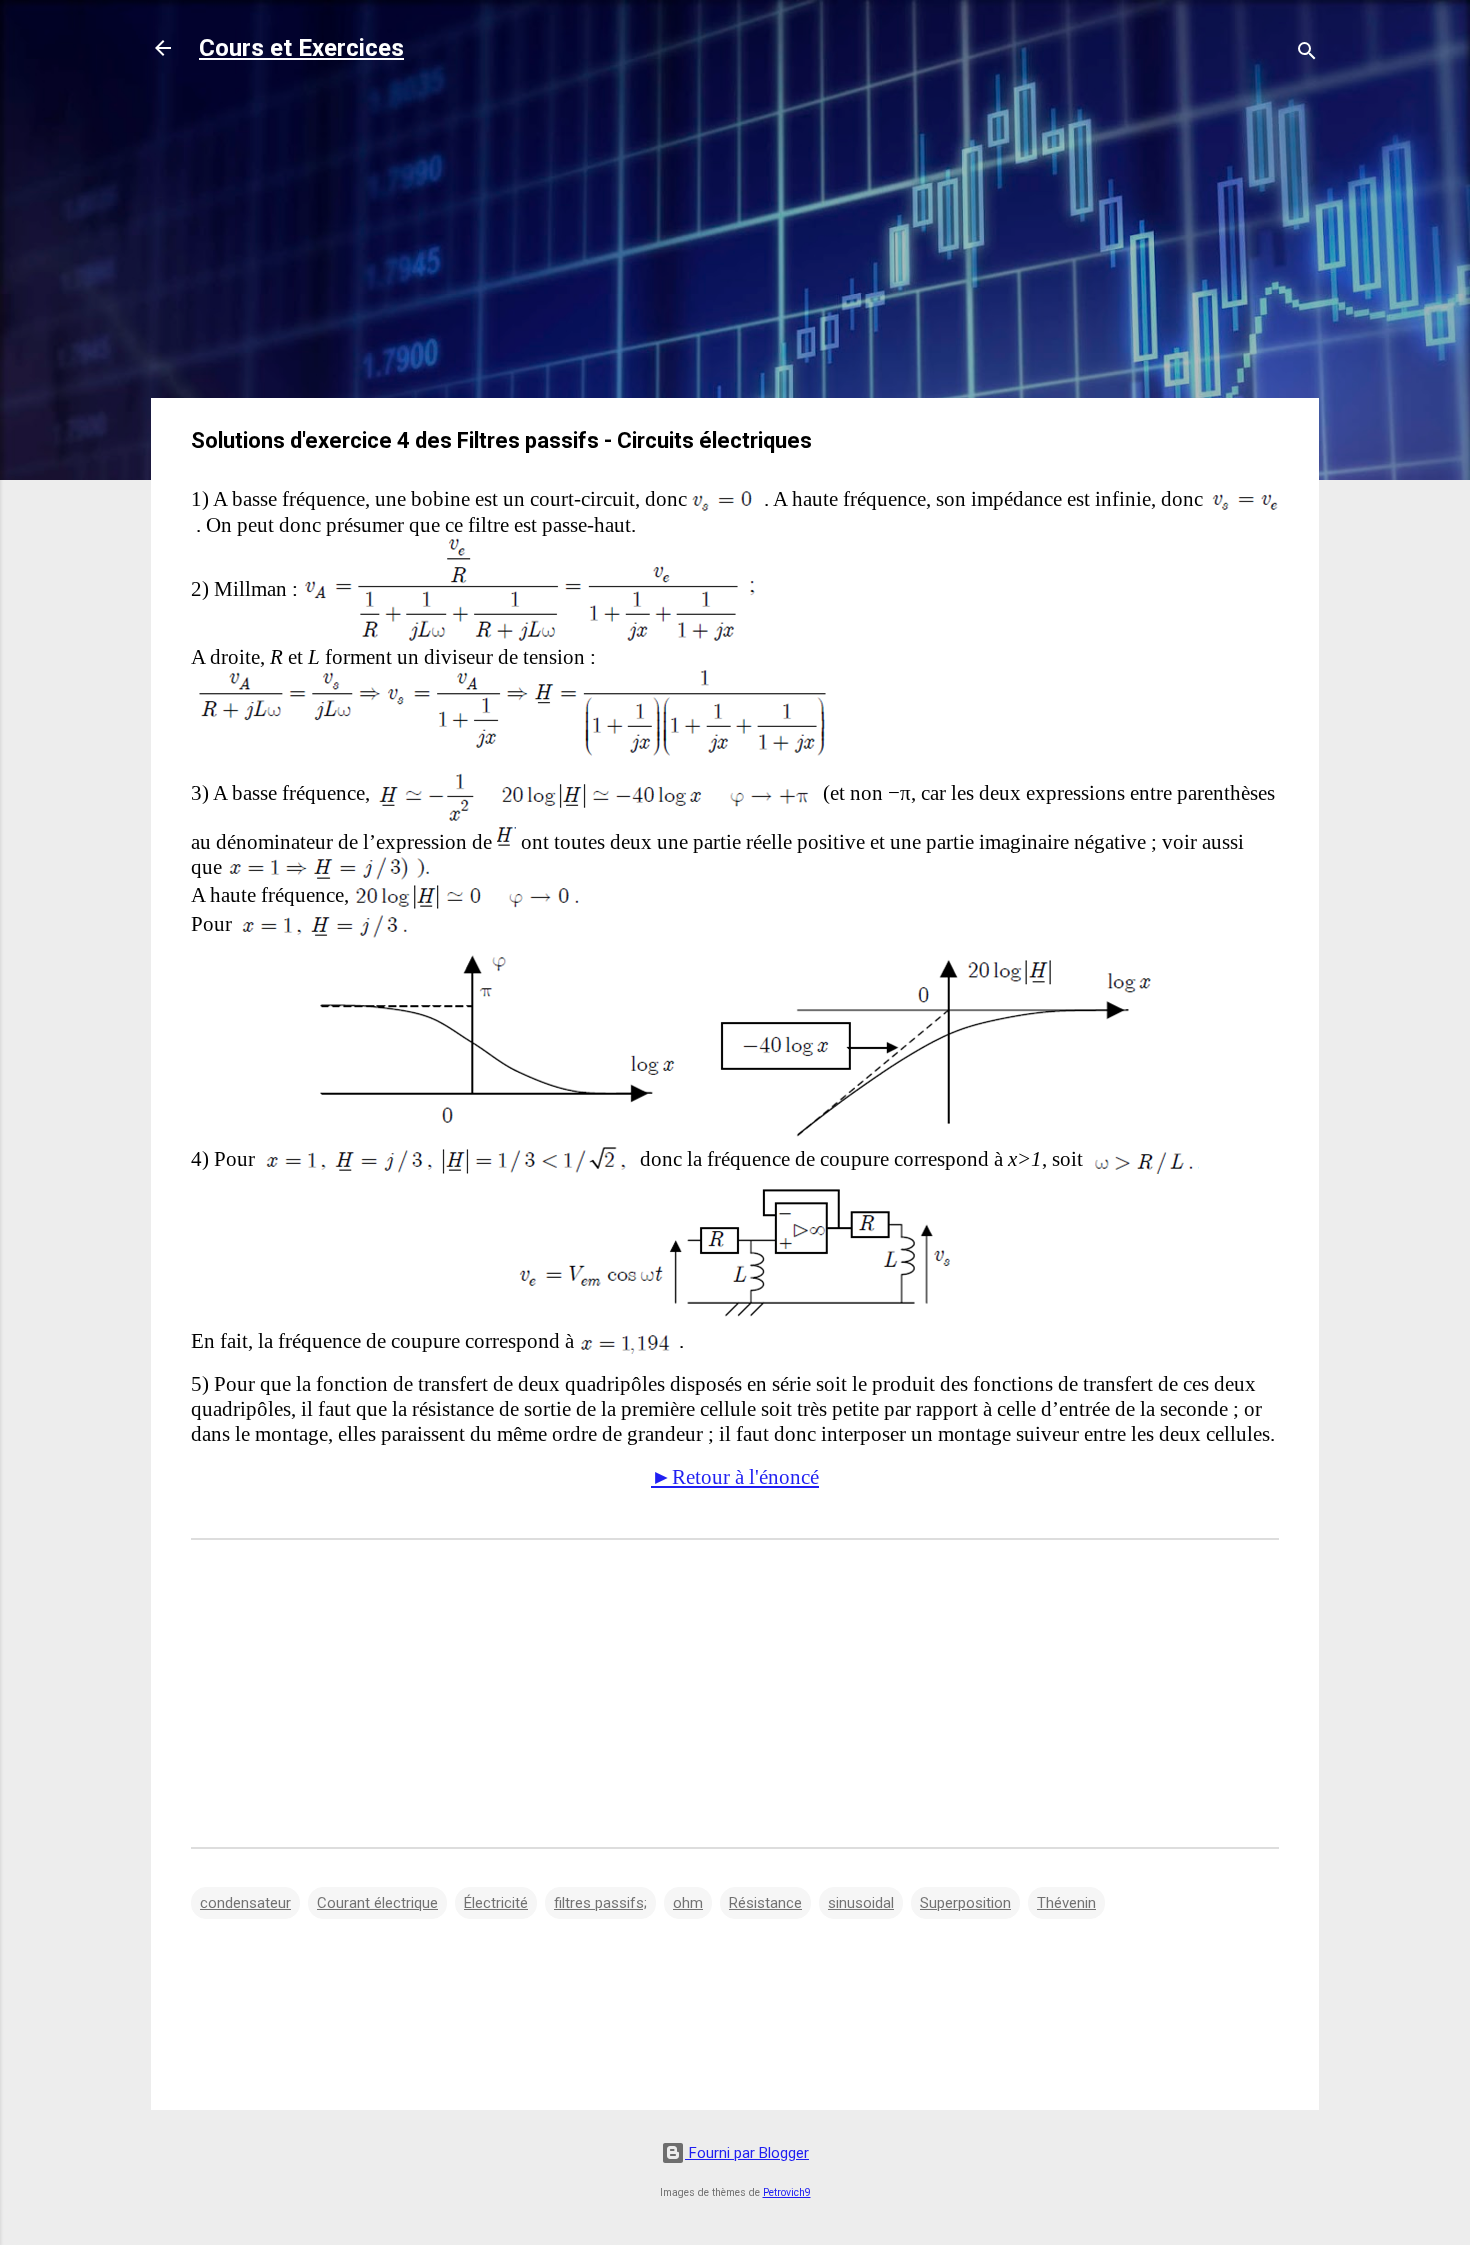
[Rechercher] (1307, 54)
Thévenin (1066, 1903)
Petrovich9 (787, 2192)
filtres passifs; (600, 1903)
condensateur (245, 1903)
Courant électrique (377, 1903)
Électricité (496, 1903)
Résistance (765, 1903)
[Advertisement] (735, 242)
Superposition (965, 1903)
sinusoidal (861, 1903)
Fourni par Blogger (747, 2153)
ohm (688, 1903)
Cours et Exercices (301, 48)
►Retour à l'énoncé (735, 1477)
